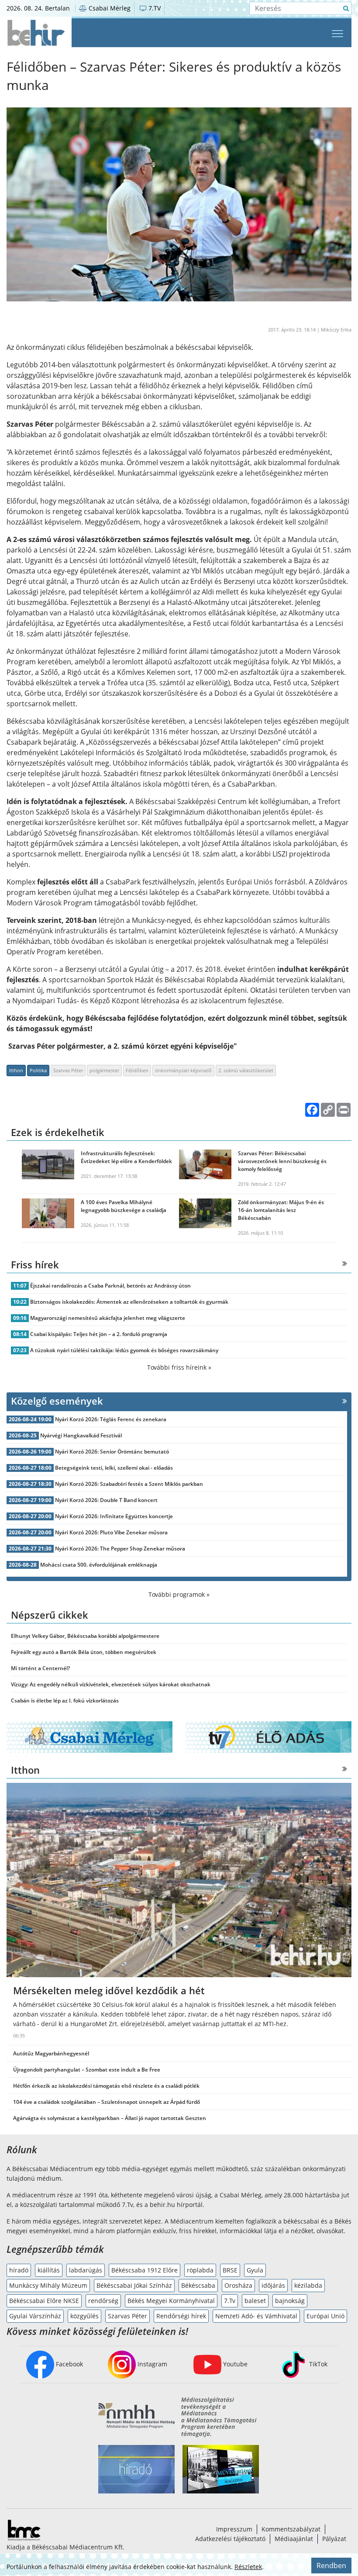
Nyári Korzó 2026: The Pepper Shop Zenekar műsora (120, 1549)
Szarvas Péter (68, 1070)
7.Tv (230, 2301)
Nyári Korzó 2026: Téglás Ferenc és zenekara (111, 1419)
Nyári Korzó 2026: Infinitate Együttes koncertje (114, 1516)
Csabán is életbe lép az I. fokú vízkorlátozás (65, 1701)
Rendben (331, 2566)
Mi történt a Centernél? (40, 1668)
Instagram (151, 2364)
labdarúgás (86, 2270)
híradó (19, 2270)
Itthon (16, 1070)
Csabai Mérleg (109, 8)
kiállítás (49, 2270)
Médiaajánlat (294, 2539)
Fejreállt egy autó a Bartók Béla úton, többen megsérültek (84, 1652)
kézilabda (308, 2285)
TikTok (317, 2364)
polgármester (104, 1070)
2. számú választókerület (246, 1070)
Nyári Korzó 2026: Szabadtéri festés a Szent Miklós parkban (129, 1484)
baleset (255, 2301)
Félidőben (137, 1070)
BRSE (230, 2270)
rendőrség (103, 2301)
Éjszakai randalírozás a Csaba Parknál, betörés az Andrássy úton (110, 1286)
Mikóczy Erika (336, 330)
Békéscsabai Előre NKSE (44, 2301)
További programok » (179, 1594)
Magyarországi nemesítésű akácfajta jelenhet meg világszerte (108, 1318)
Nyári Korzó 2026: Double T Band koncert (106, 1500)
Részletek (248, 2567)
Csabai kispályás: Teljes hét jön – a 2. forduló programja (99, 1334)
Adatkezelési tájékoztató (230, 2539)
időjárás (273, 2285)
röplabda (200, 2270)
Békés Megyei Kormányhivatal (171, 2301)
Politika (38, 1070)
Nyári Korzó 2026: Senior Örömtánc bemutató (112, 1452)
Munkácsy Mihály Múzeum (48, 2285)
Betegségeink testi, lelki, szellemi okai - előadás (114, 1468)
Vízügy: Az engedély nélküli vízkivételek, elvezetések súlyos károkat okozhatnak (111, 1684)
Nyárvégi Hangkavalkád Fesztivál (81, 1435)
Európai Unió (325, 2316)
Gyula (255, 2270)
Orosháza (238, 2285)
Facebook (69, 2364)
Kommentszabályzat (291, 2529)
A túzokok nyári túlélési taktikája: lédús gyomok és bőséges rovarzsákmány (124, 1350)
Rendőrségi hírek (181, 2316)
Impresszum (234, 2529)
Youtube (234, 2364)
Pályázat (334, 2539)
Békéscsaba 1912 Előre (145, 2270)
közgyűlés (84, 2316)
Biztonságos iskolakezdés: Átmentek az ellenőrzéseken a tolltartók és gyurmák (129, 1302)
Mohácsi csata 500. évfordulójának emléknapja (99, 1565)
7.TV (154, 8)
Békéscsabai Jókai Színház (134, 2285)
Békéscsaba (198, 2285)
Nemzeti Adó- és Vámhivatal (256, 2316)
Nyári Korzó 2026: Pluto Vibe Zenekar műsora (111, 1532)
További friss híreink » (179, 1367)
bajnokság (290, 2301)
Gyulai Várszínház (35, 2316)
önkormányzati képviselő (183, 1070)
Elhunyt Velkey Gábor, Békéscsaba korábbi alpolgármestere (85, 1636)
